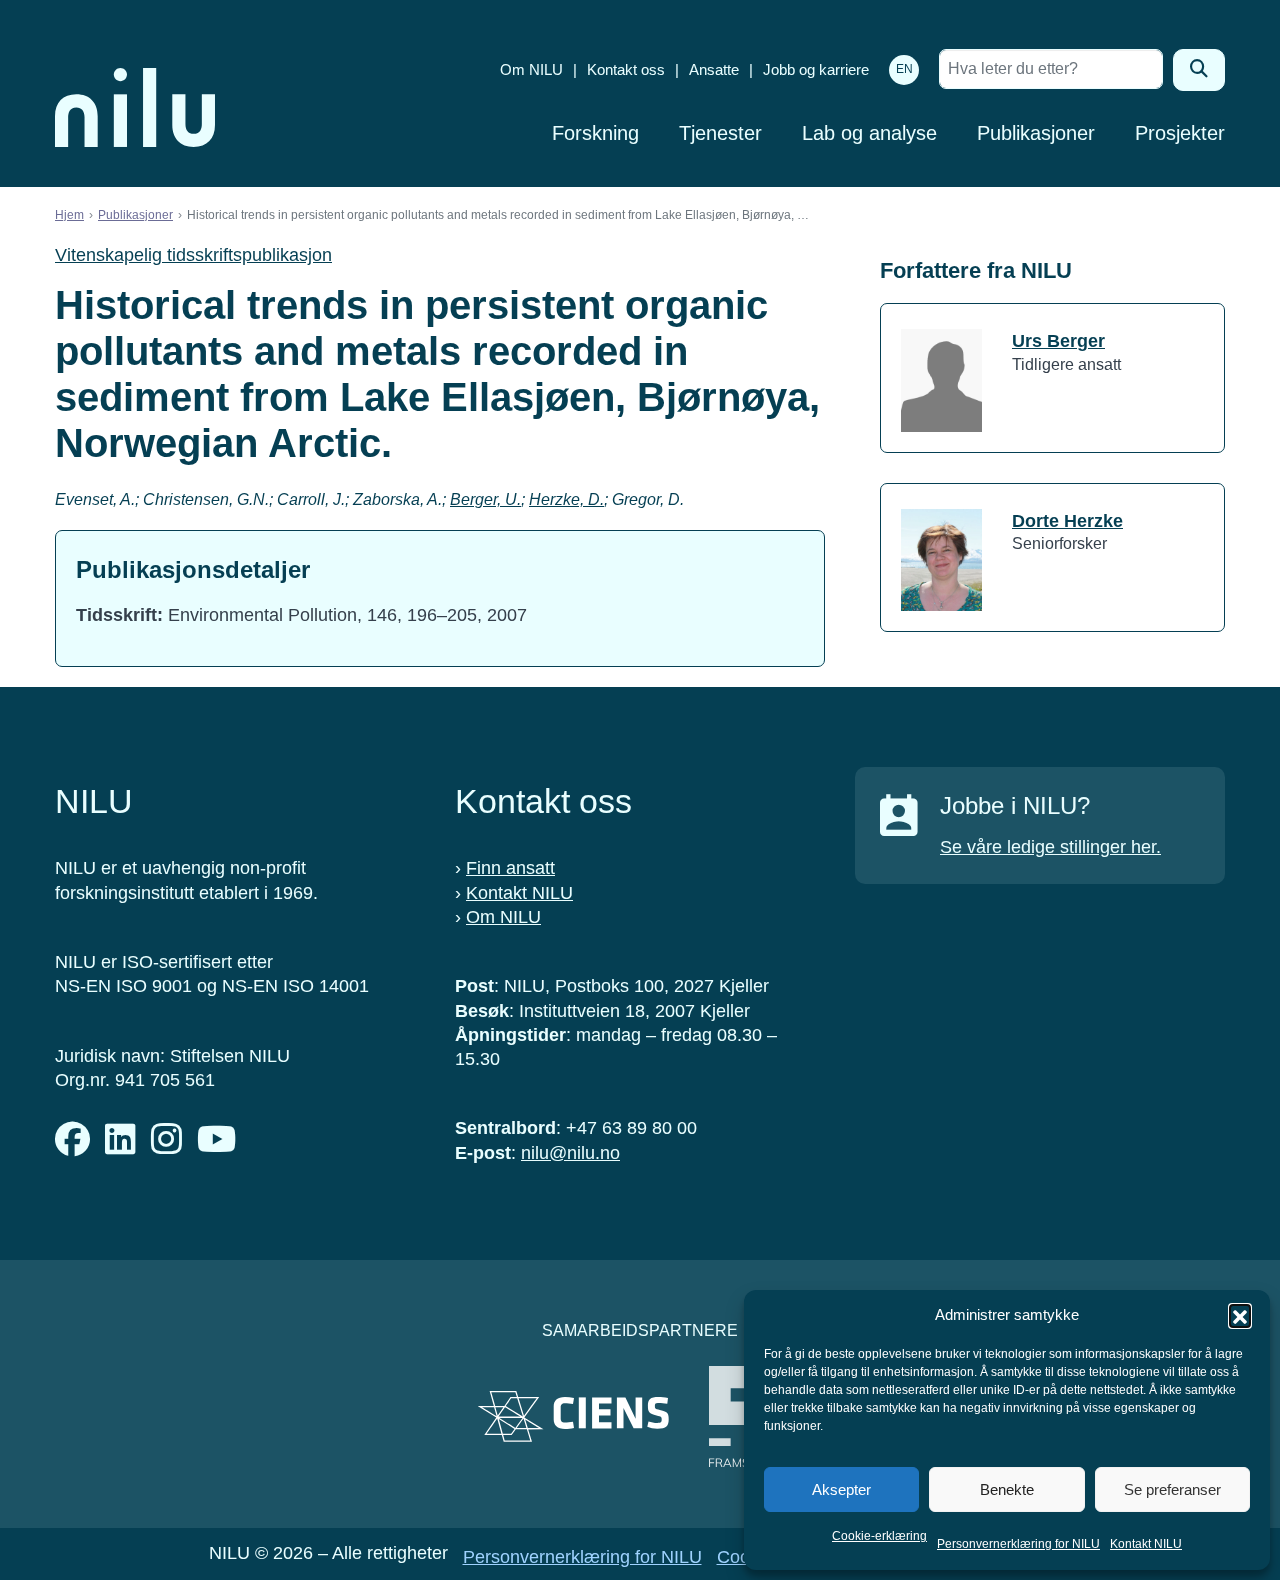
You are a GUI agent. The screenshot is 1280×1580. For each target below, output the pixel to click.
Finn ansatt (510, 868)
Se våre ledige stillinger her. (1050, 847)
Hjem (69, 215)
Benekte (1007, 1489)
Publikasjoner (1036, 133)
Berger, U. (485, 499)
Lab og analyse (869, 133)
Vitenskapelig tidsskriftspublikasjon (193, 255)
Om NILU (531, 69)
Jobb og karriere (816, 69)
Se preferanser (1172, 1489)
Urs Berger (1058, 341)
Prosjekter (1180, 133)
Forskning (595, 133)
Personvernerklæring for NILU (1018, 1544)
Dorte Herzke (1067, 521)
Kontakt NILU (1146, 1544)
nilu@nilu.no (570, 1153)
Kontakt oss (626, 69)
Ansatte (714, 69)
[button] (1240, 1315)
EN (904, 69)
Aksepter (841, 1489)
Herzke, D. (566, 499)
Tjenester (720, 133)
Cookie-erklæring (879, 1536)
